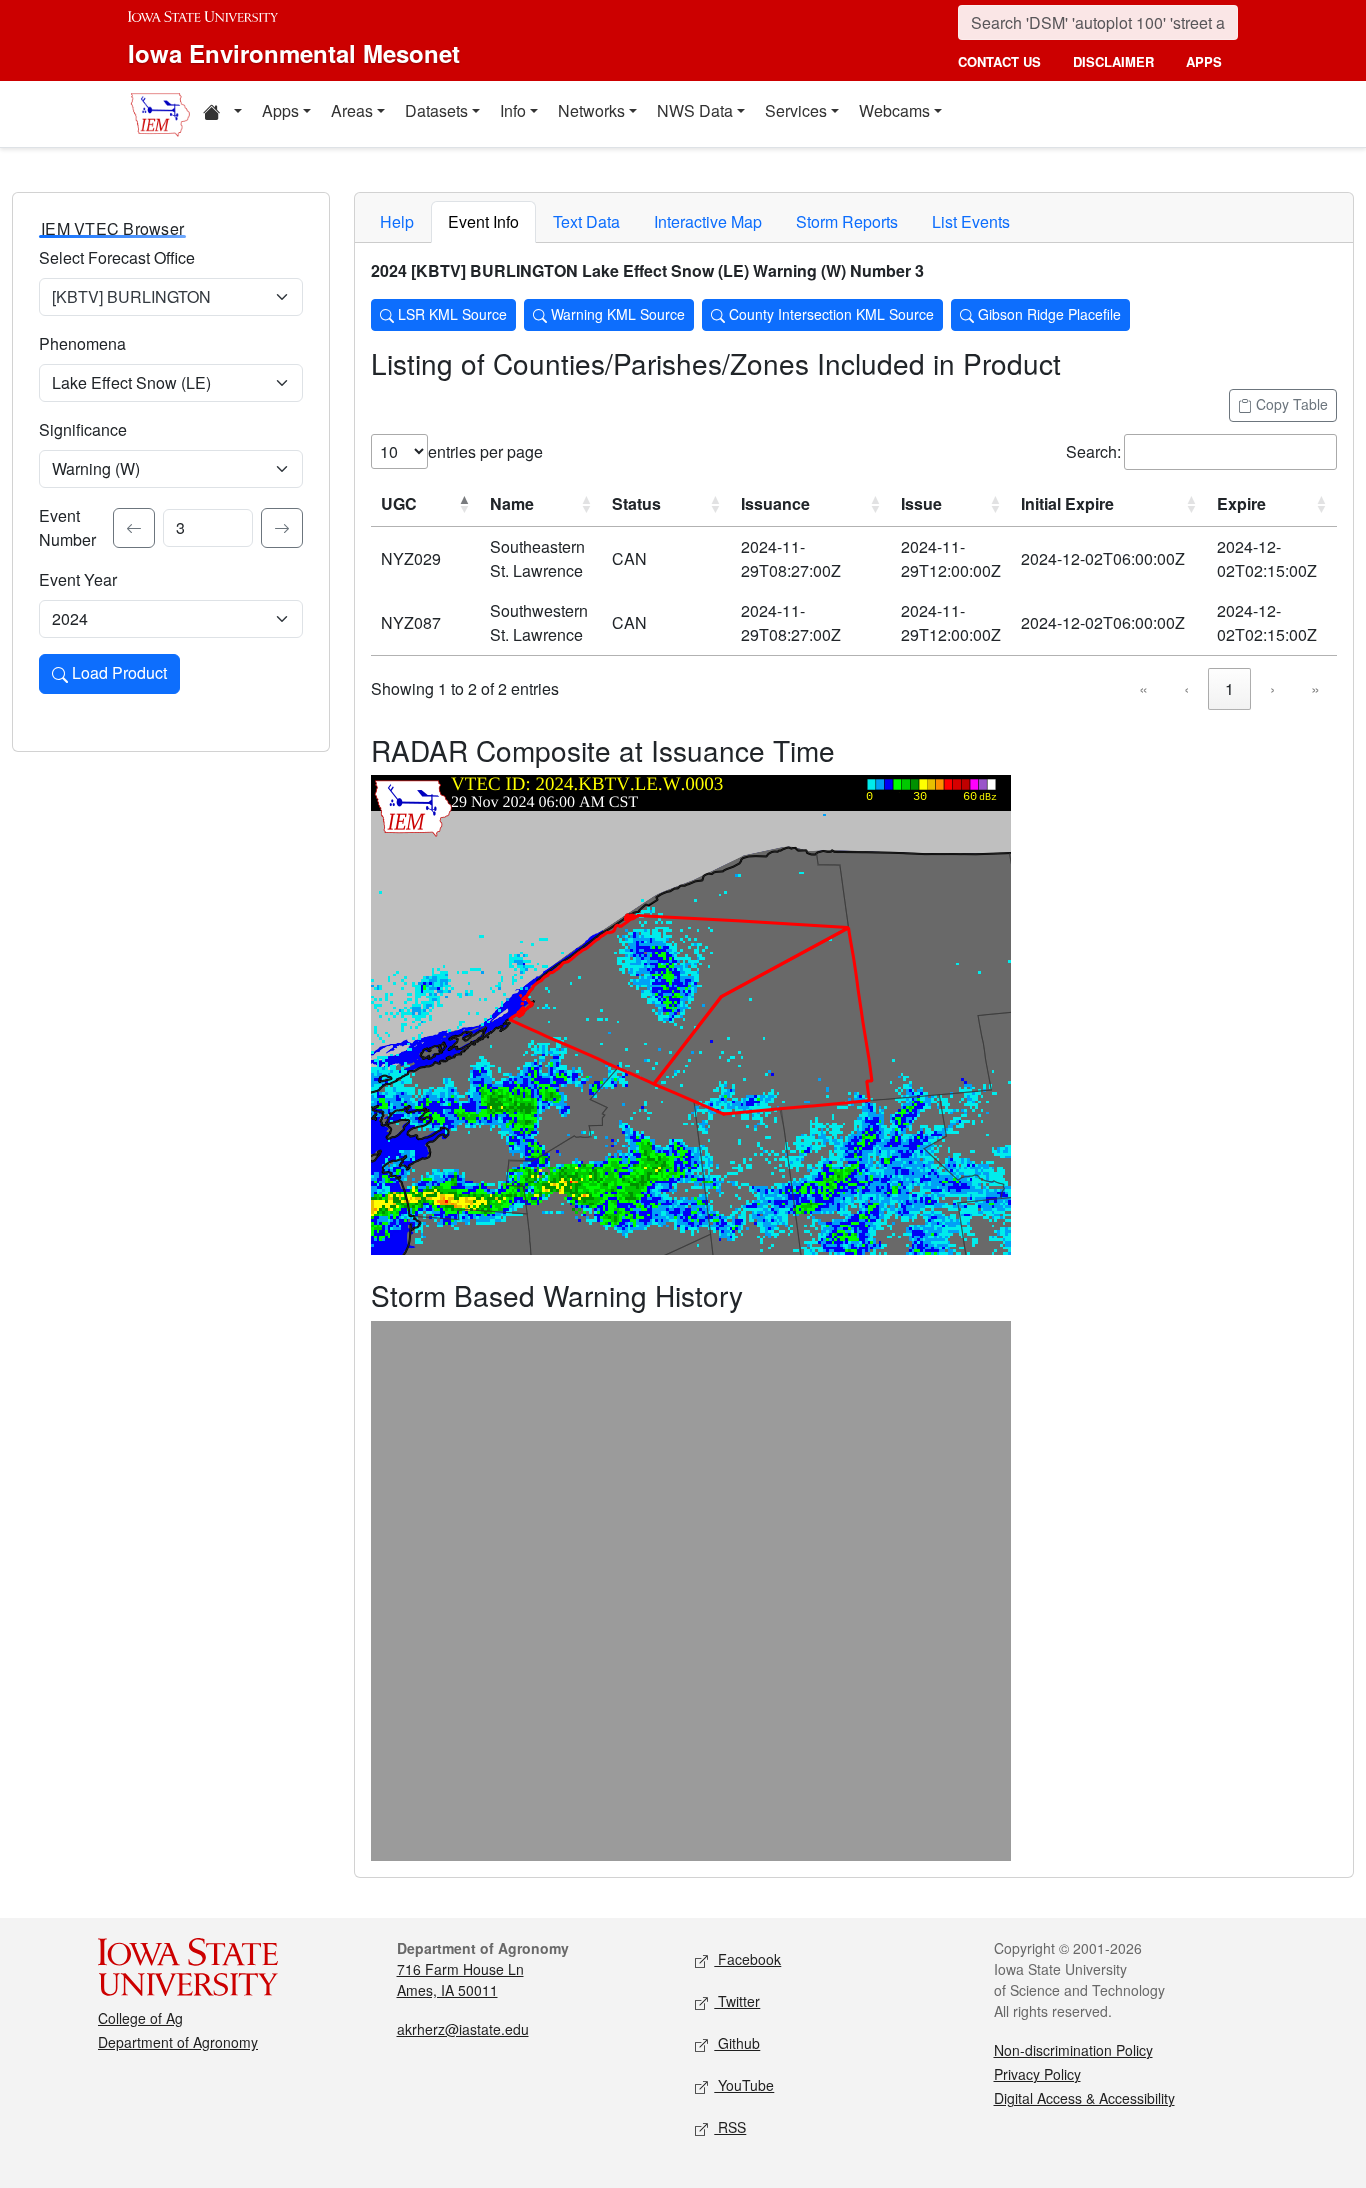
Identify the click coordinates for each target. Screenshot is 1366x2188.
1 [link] (1229, 688)
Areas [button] (352, 110)
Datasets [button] (436, 110)
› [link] (1272, 688)
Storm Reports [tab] (847, 221)
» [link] (1315, 688)
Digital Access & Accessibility (1084, 2098)
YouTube (744, 2085)
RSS (730, 2127)
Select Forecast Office (117, 257)
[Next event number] (282, 528)
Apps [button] (280, 110)
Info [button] (513, 110)
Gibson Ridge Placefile (1047, 314)
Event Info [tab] (483, 221)
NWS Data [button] (695, 110)
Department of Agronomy (178, 2042)
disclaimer (1113, 61)
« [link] (1143, 688)
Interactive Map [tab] (708, 221)
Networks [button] (591, 110)
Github (737, 2043)
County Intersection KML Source (829, 314)
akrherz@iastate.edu (463, 2029)
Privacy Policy (1037, 2074)
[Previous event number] (134, 528)
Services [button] (796, 110)
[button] (222, 114)
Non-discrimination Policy (1073, 2050)
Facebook (747, 1959)
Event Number (67, 527)
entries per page (485, 451)
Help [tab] (397, 221)
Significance (83, 429)
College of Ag (140, 2018)
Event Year (78, 579)
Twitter (737, 2001)
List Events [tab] (971, 221)
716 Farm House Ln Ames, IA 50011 (460, 1979)
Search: (1093, 451)
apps (1204, 61)
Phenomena (82, 343)
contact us (999, 61)
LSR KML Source (450, 314)
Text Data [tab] (586, 221)
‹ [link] (1186, 688)
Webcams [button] (894, 110)
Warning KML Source (616, 314)
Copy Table (1290, 404)
